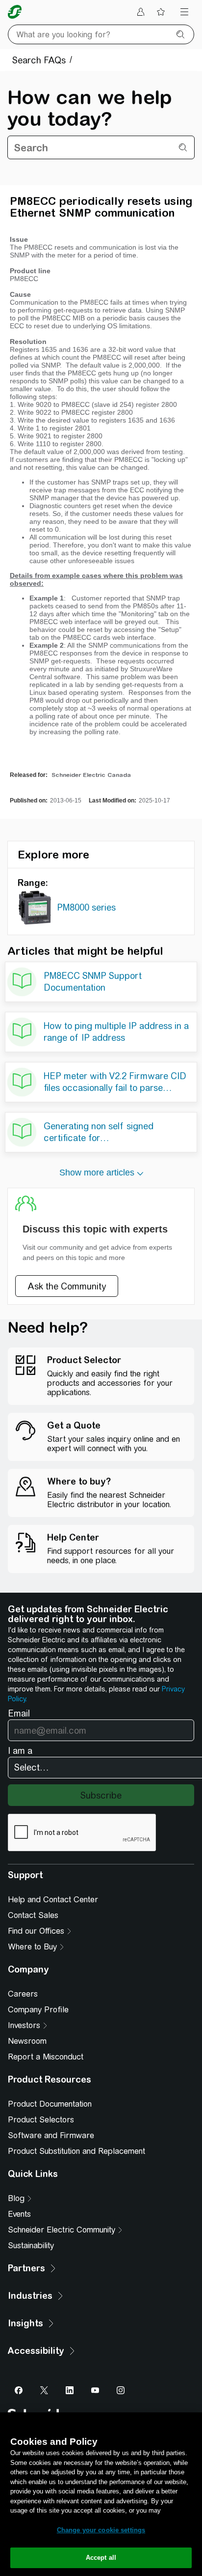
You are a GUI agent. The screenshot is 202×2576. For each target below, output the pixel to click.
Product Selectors (41, 2120)
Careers (23, 1994)
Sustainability (31, 2246)
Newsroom (27, 2041)
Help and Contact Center (53, 1900)
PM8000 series (86, 907)
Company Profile (38, 2010)
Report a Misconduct (46, 2057)
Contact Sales (33, 1915)
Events (19, 2214)
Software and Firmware (51, 2135)
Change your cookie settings (101, 2530)
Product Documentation (50, 2104)
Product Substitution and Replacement (76, 2151)
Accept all (101, 2558)
